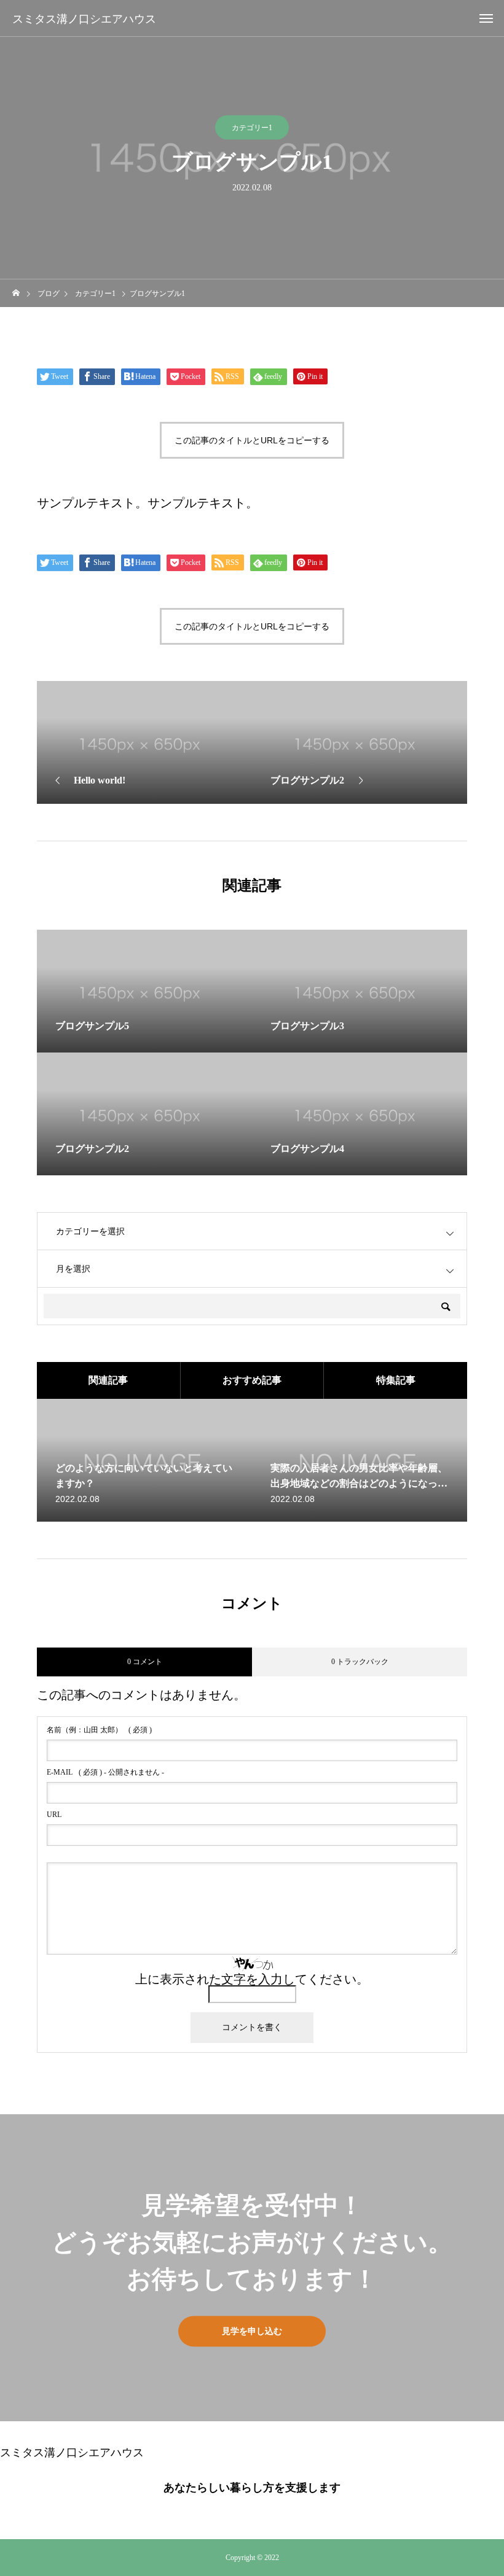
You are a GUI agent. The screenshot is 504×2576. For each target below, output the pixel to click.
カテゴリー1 (252, 128)
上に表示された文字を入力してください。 (252, 1979)
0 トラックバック (360, 1662)
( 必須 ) (99, 1730)
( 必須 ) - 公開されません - (105, 1772)
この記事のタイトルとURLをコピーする (252, 440)
